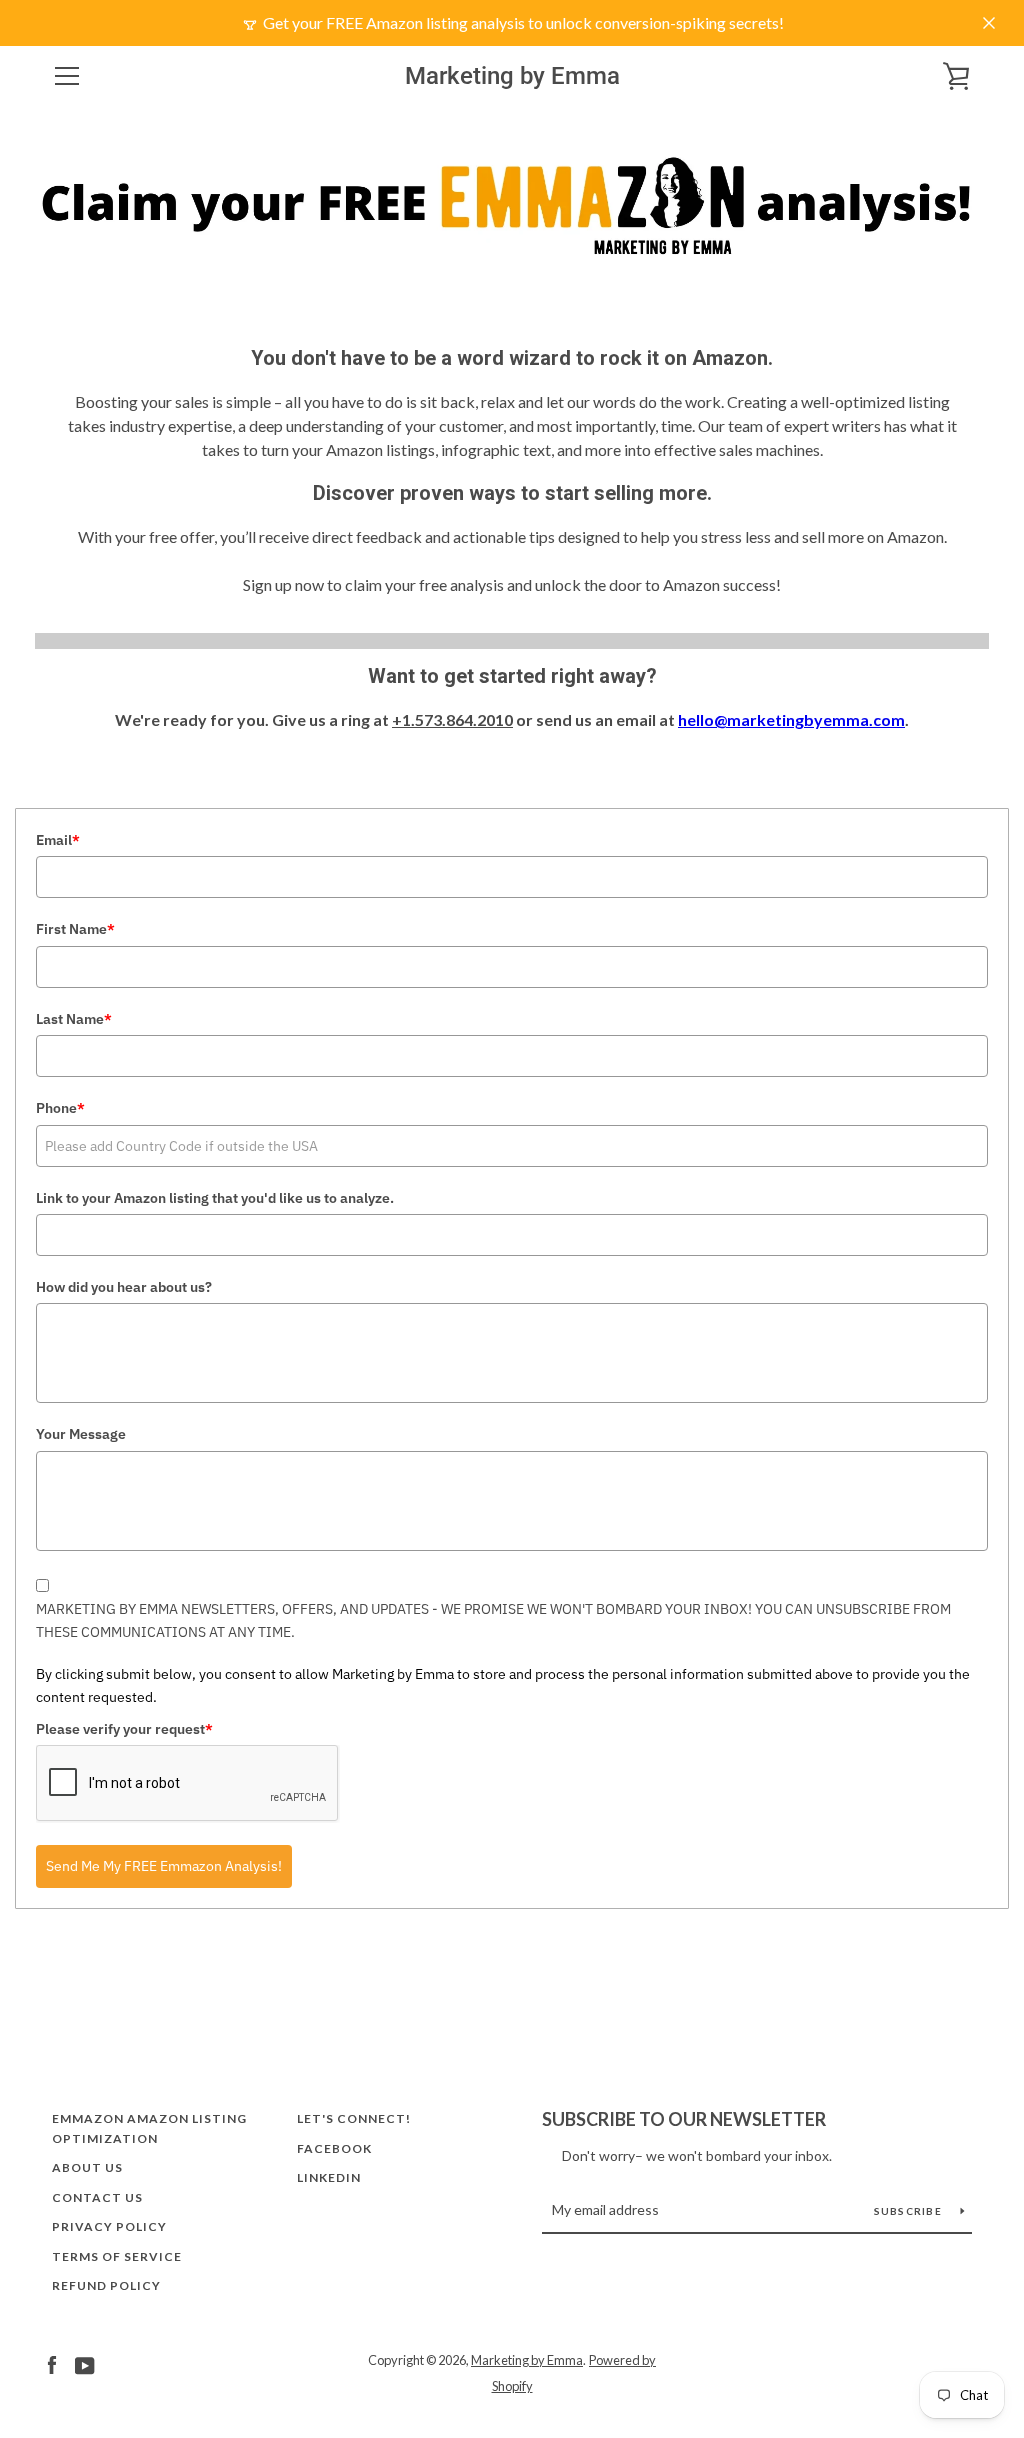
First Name (75, 929)
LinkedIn (329, 2177)
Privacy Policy (109, 2226)
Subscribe (910, 2211)
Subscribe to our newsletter (684, 2119)
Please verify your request (124, 1729)
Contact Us (97, 2197)
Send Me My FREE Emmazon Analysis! (164, 1866)
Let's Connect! (354, 2118)
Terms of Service (117, 2256)
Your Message (81, 1434)
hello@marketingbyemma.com (791, 719)
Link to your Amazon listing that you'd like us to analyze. (215, 1198)
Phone (60, 1108)
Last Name (74, 1019)
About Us (87, 2167)
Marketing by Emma (512, 76)
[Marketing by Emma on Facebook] (52, 2363)
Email (58, 840)
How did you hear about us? (124, 1287)
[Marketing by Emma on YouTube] (85, 2363)
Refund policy (106, 2285)
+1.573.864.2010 (452, 719)
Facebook (334, 2148)
